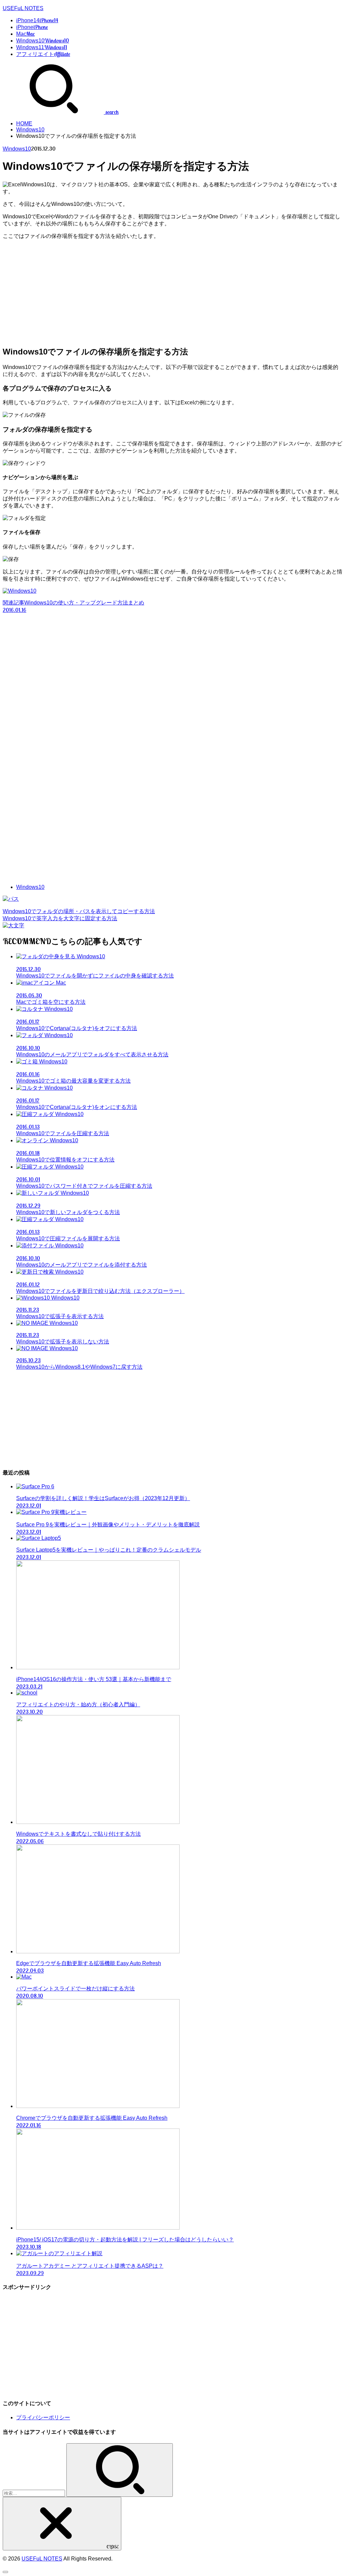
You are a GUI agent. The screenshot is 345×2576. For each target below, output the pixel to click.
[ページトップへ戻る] (5, 2572)
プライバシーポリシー (43, 2417)
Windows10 (30, 130)
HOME (24, 123)
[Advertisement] (172, 292)
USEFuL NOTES (23, 8)
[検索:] (35, 2493)
